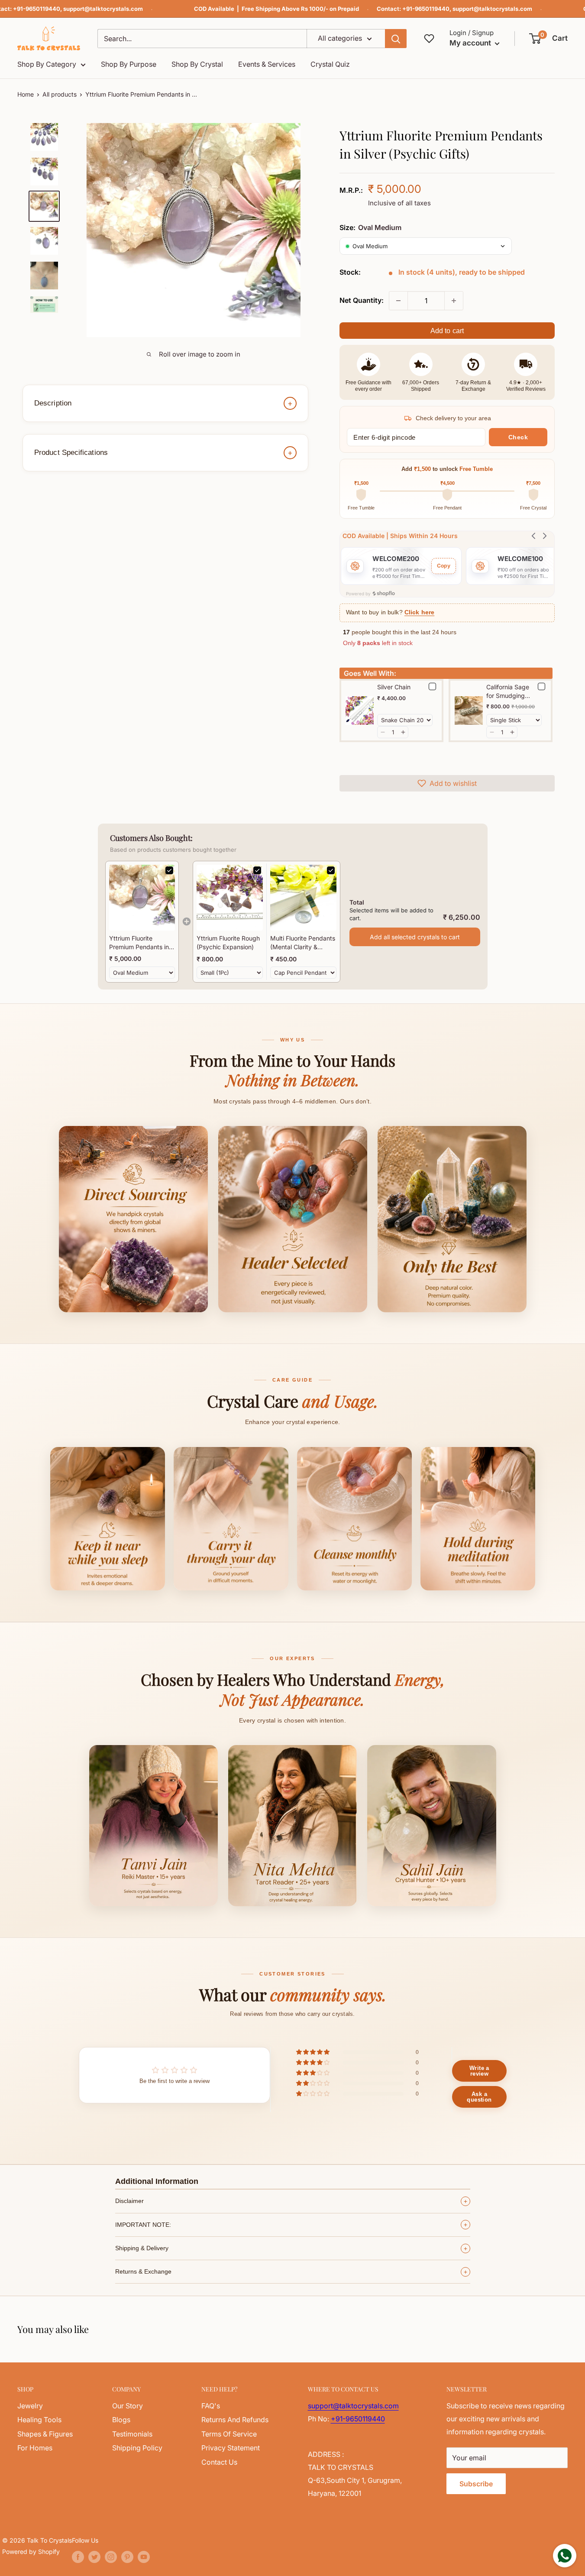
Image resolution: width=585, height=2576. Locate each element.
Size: (370, 227)
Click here (419, 612)
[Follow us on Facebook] (78, 2557)
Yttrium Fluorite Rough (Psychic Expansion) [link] (228, 942)
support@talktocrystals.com (103, 9)
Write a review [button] (479, 2071)
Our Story (128, 2406)
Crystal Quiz (330, 64)
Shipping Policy (137, 2448)
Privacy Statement (231, 2448)
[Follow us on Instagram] (111, 2557)
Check (518, 437)
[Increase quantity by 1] (454, 301)
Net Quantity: (362, 300)
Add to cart (447, 331)
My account (471, 43)
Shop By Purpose (129, 64)
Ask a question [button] (479, 2097)
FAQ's (211, 2406)
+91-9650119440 (37, 9)
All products (60, 94)
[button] (549, 39)
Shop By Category (47, 64)
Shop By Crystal (197, 64)
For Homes (35, 2448)
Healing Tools (39, 2420)
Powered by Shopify (31, 2552)
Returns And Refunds (235, 2420)
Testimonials (132, 2434)
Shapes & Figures (45, 2434)
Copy (444, 566)
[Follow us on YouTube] (144, 2557)
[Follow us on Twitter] (94, 2557)
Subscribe (476, 2484)
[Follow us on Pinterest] (127, 2557)
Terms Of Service (229, 2434)
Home (26, 94)
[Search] (396, 39)
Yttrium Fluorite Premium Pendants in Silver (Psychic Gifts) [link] (139, 943)
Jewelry (30, 2406)
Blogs (121, 2420)
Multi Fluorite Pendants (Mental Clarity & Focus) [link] (303, 943)
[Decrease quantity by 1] (398, 301)
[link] (142, 898)
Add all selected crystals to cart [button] (415, 937)
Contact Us (219, 2462)
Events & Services (267, 64)
